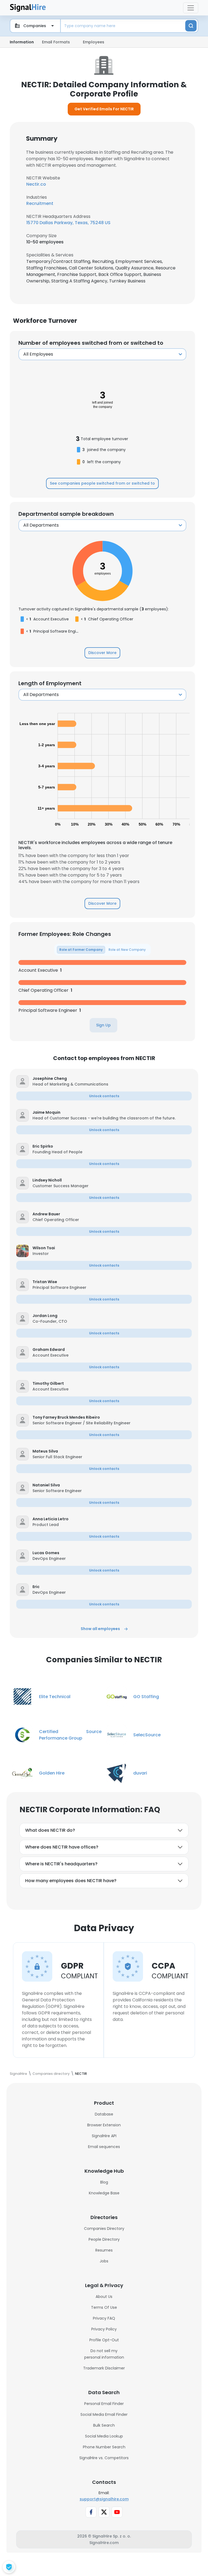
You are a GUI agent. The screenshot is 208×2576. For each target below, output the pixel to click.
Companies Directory (104, 2229)
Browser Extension (104, 2125)
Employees (94, 42)
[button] (112, 1079)
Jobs (104, 2261)
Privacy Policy (104, 2329)
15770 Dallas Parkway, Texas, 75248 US (68, 223)
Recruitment (40, 203)
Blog (104, 2182)
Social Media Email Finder (104, 2414)
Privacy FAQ (104, 2318)
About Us (104, 2297)
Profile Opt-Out (104, 2340)
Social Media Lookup (104, 2436)
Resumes (104, 2250)
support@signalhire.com (104, 2499)
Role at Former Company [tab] (81, 950)
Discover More (102, 653)
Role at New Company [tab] (127, 950)
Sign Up (103, 1025)
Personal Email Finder (104, 2404)
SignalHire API (104, 2136)
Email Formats (56, 42)
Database (104, 2114)
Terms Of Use (104, 2307)
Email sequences (104, 2147)
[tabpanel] (102, 987)
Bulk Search (104, 2425)
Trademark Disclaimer (104, 2368)
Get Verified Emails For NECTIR (104, 109)
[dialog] (9, 2567)
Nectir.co (36, 184)
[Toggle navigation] (191, 8)
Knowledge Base (104, 2193)
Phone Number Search (104, 2447)
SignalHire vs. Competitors (104, 2458)
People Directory (104, 2239)
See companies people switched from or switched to (102, 483)
